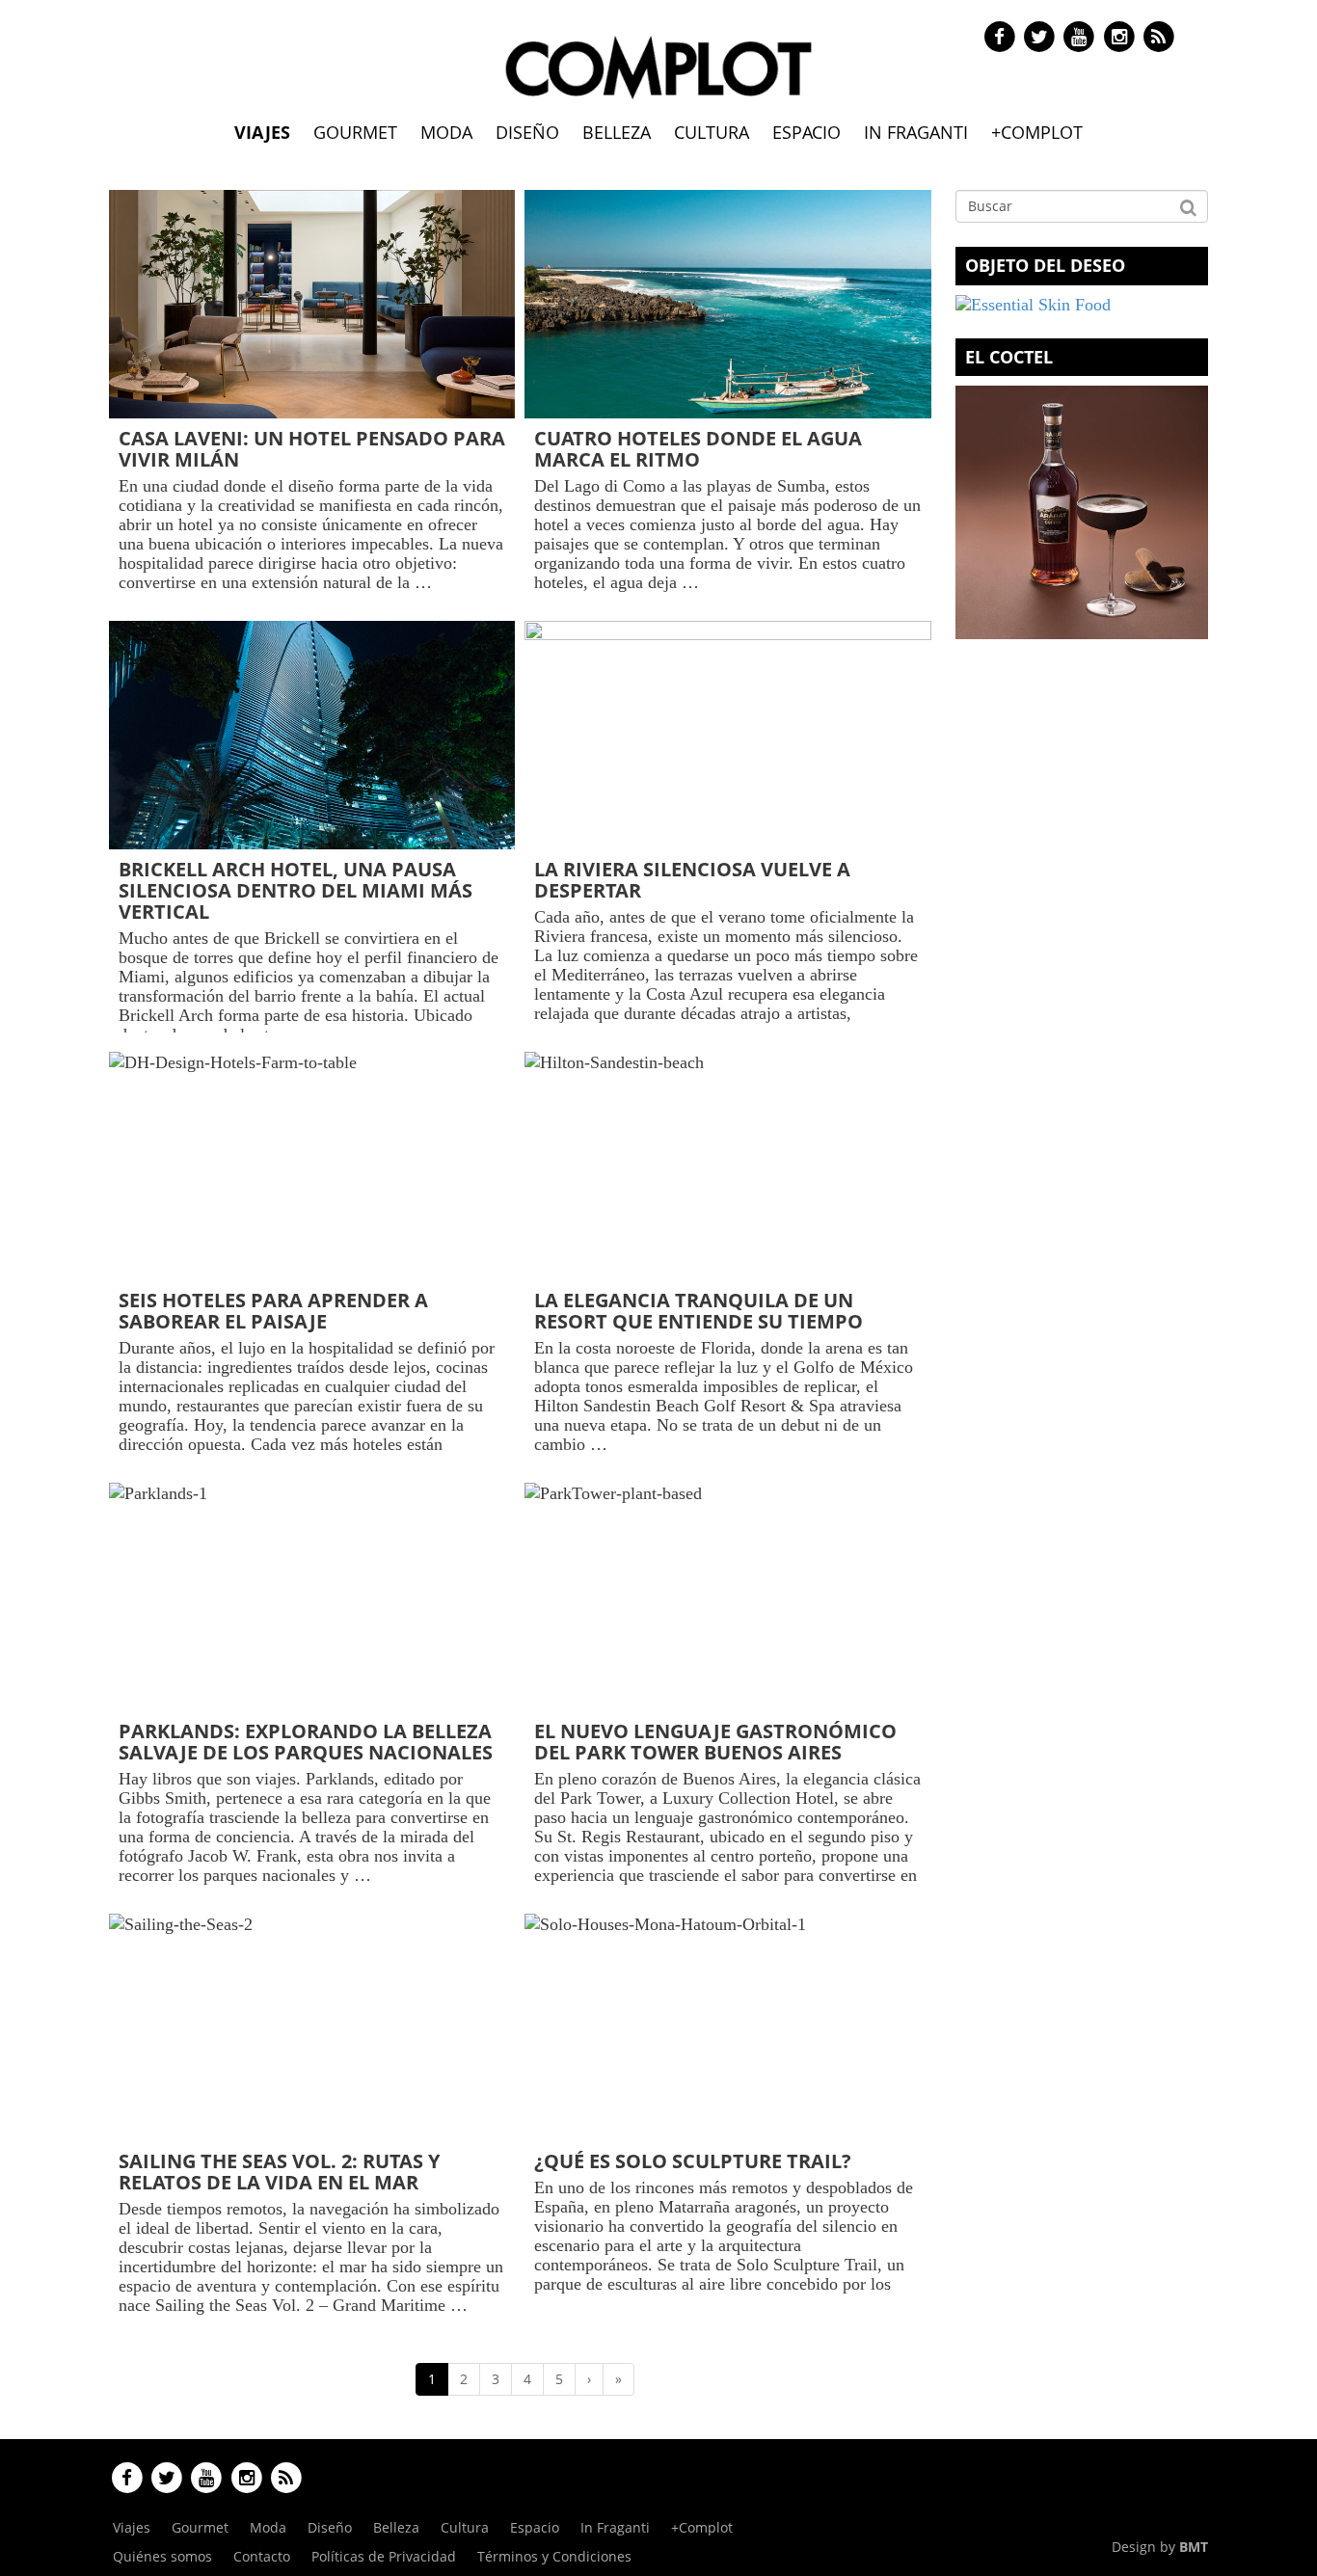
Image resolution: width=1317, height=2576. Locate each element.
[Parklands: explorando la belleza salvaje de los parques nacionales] (312, 1597)
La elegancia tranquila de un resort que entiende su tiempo (699, 1311)
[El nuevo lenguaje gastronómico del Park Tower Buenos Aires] (727, 1597)
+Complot (1037, 132)
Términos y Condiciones (554, 2556)
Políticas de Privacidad (384, 2556)
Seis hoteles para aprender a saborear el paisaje (273, 1311)
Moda (446, 132)
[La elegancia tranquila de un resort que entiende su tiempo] (727, 1166)
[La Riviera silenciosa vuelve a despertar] (727, 735)
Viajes (262, 132)
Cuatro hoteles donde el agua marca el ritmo (698, 449)
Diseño (527, 132)
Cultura (712, 132)
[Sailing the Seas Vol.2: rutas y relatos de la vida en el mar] (312, 2028)
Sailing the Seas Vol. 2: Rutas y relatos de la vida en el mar (279, 2172)
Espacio (806, 132)
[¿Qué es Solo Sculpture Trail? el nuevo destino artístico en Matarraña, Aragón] (727, 2028)
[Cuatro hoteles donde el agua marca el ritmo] (727, 304)
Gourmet (355, 132)
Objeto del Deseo (1045, 265)
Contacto (262, 2556)
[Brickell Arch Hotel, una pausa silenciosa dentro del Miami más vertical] (312, 735)
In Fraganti (916, 132)
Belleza (617, 132)
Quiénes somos (162, 2556)
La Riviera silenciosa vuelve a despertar (692, 880)
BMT (1194, 2547)
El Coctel (1009, 357)
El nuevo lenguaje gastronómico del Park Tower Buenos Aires (715, 1742)
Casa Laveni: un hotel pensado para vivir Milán (312, 449)
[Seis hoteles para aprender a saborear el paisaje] (312, 1166)
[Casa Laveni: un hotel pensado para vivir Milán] (312, 304)
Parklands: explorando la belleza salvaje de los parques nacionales (306, 1742)
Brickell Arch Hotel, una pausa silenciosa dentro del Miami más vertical (296, 890)
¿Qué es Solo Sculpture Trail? (693, 2161)
